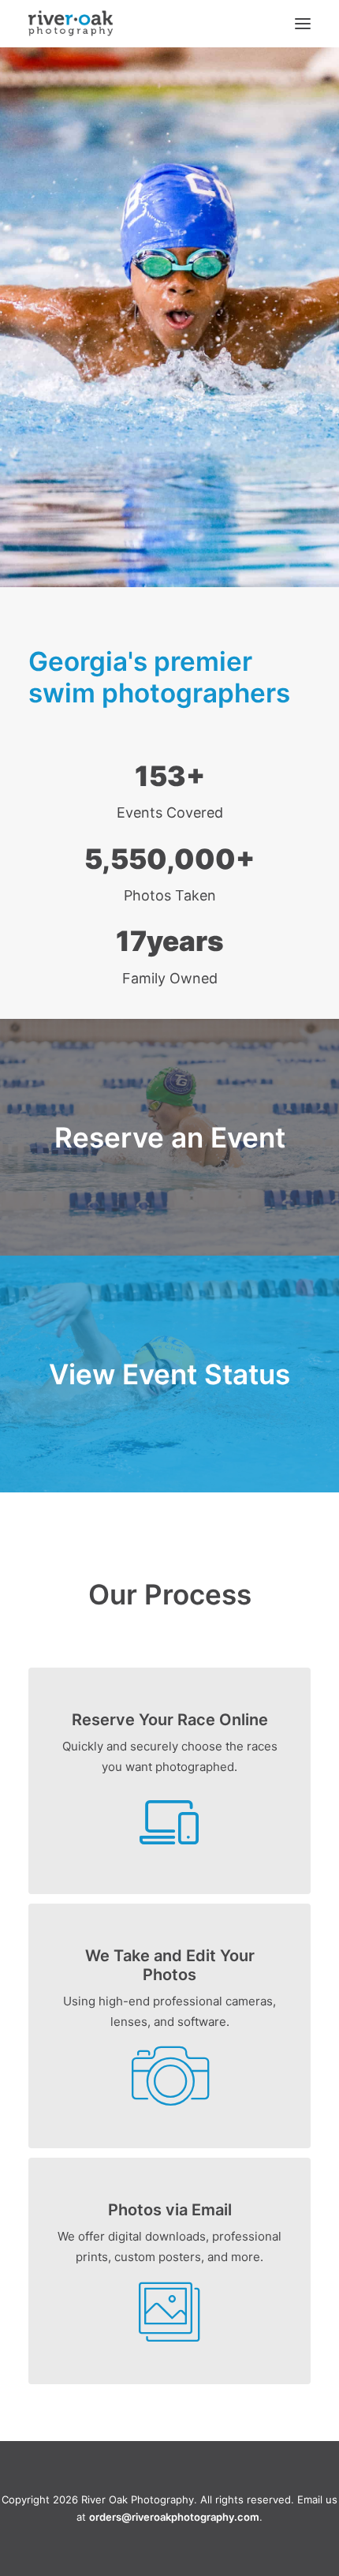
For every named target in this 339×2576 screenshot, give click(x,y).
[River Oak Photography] (71, 24)
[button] (303, 24)
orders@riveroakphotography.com (174, 2517)
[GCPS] (169, 1137)
